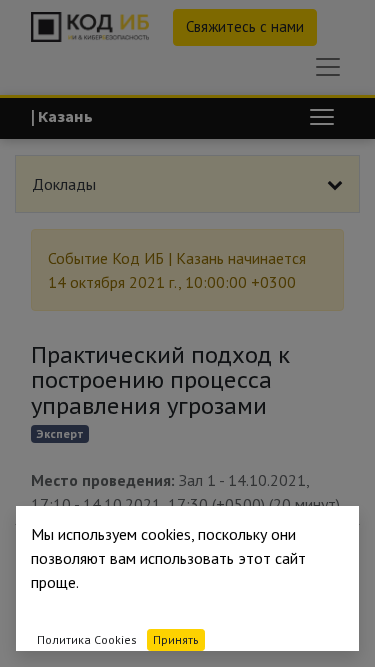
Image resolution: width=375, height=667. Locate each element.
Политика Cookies (87, 639)
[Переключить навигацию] (322, 117)
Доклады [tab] (64, 184)
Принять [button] (176, 639)
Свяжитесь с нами (245, 26)
